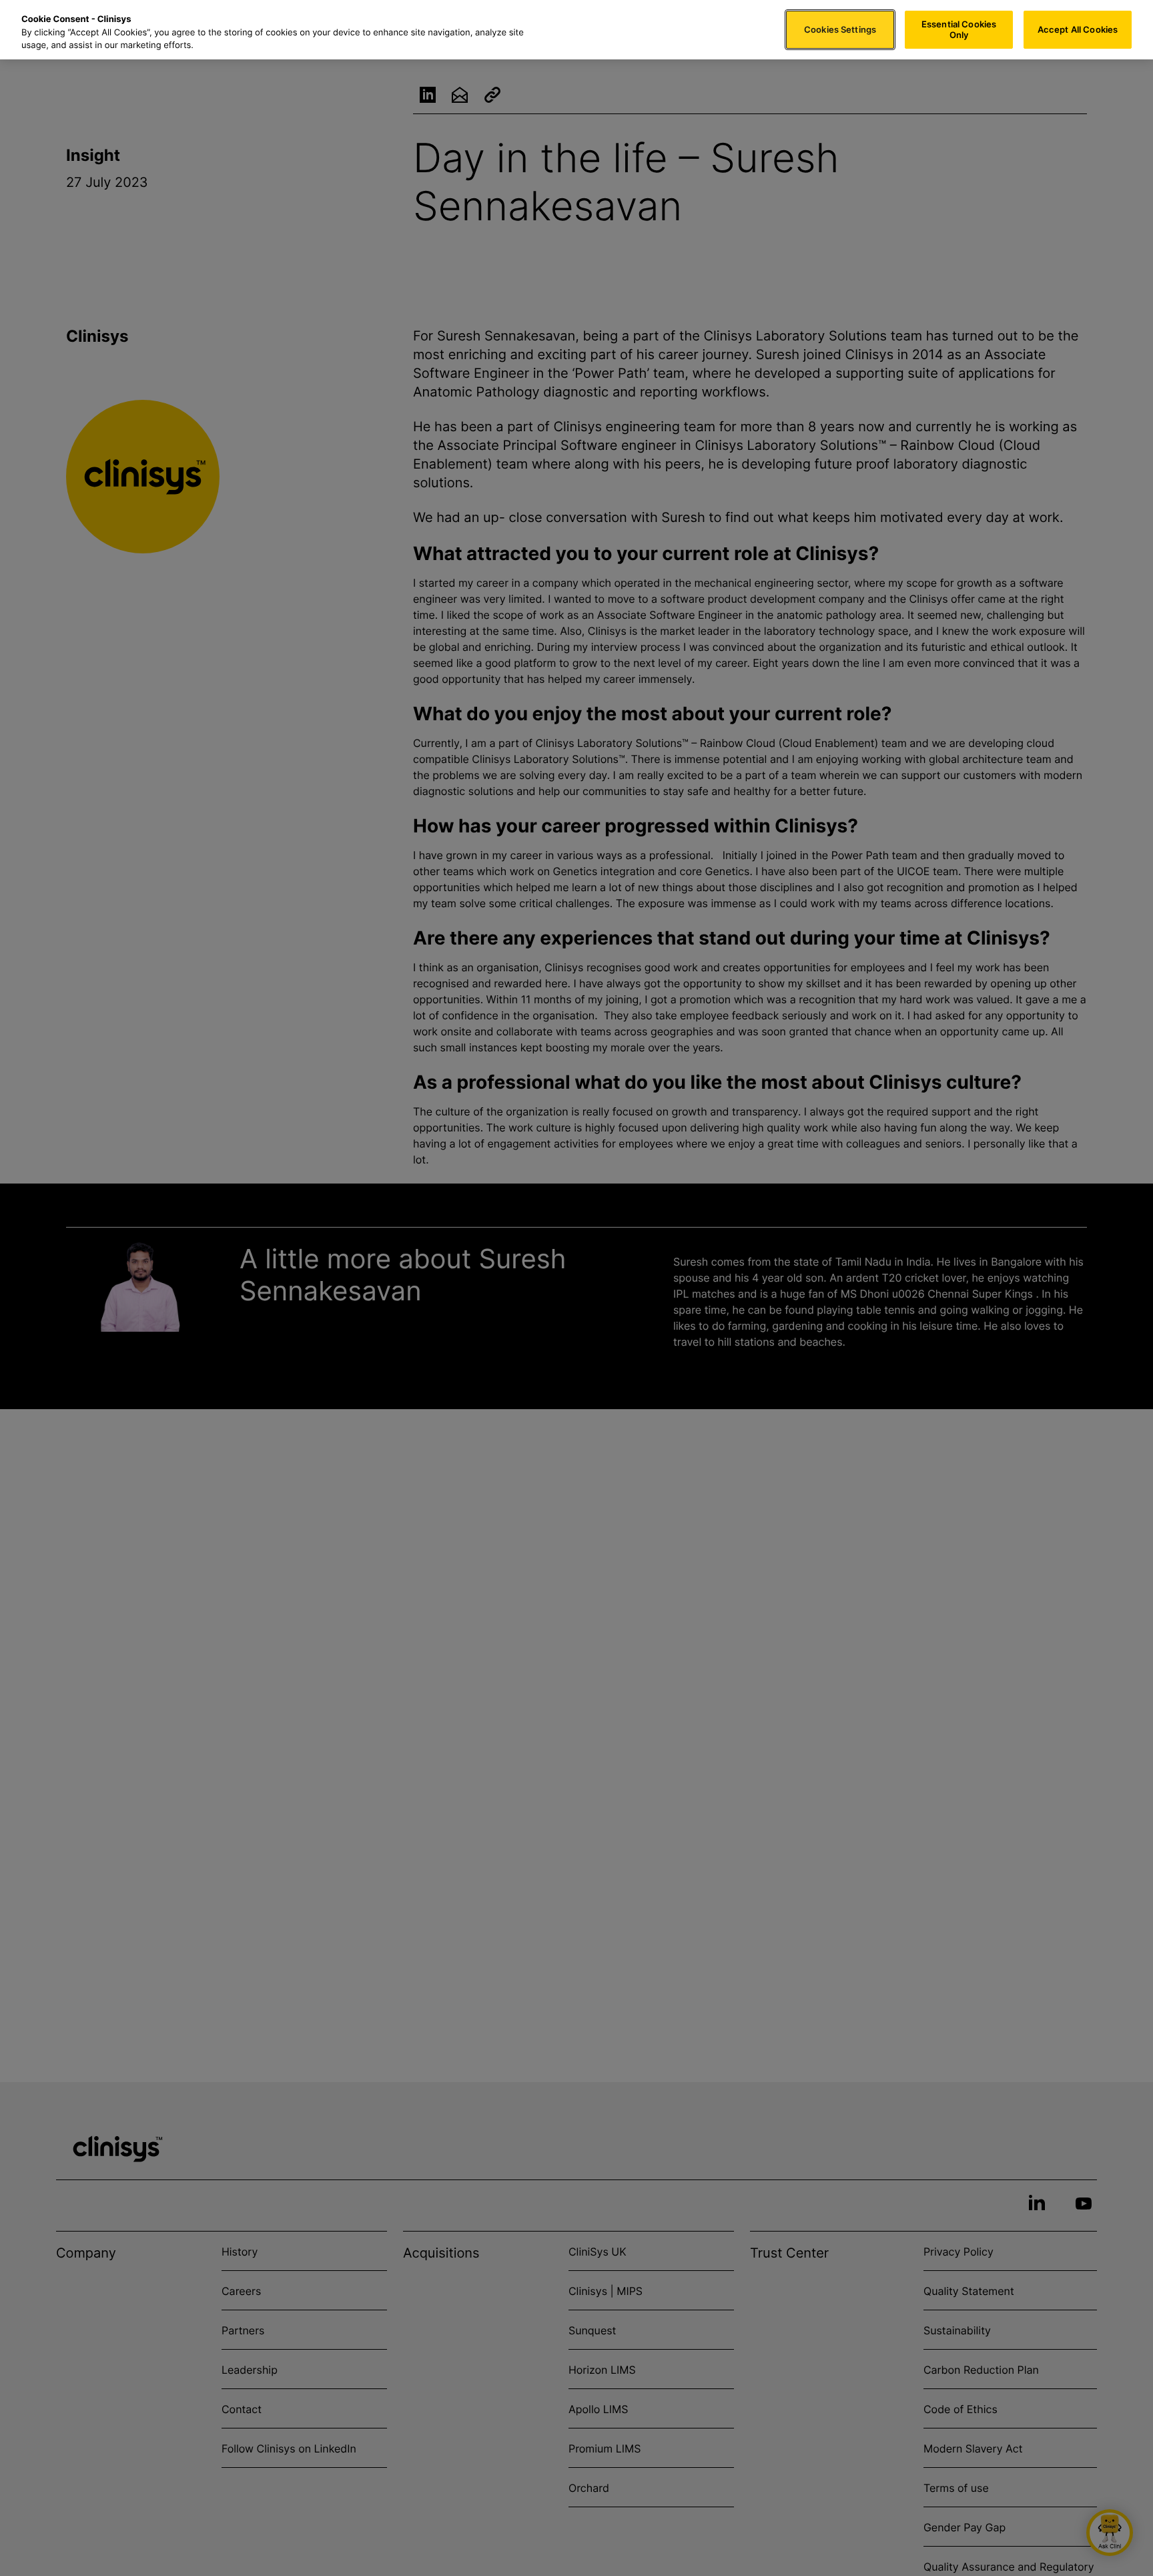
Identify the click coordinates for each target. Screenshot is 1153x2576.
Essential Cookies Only (959, 29)
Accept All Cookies (1078, 29)
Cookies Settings (840, 29)
